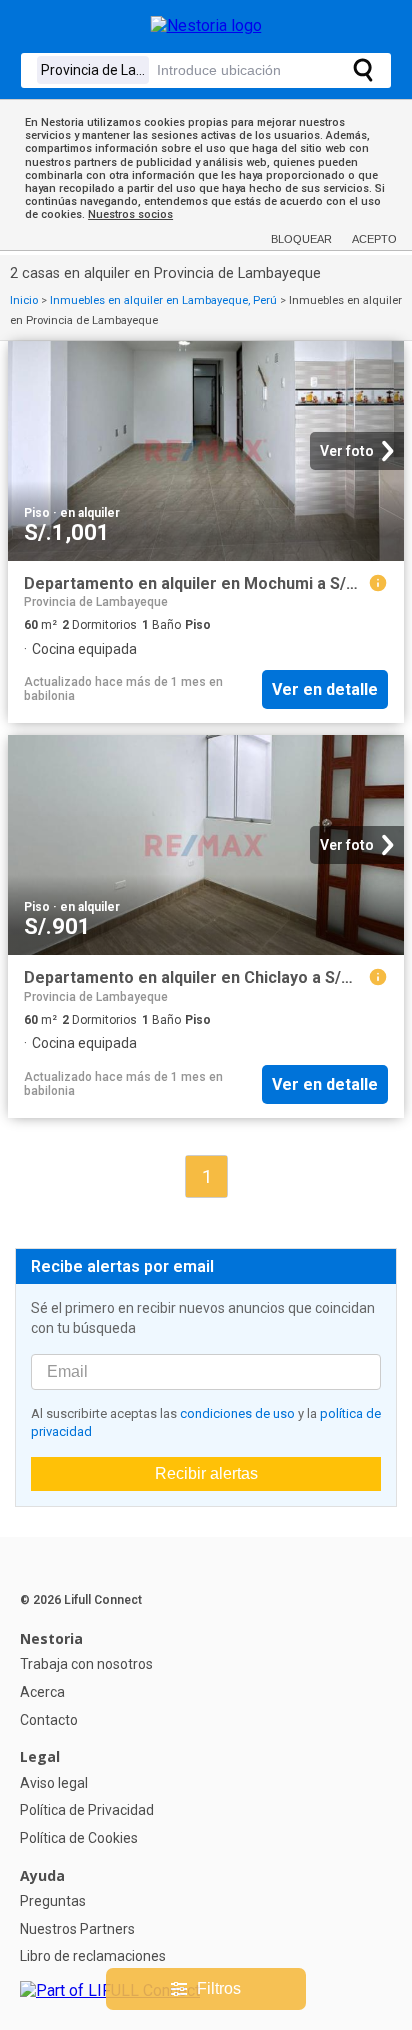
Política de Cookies (79, 1838)
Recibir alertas (206, 1473)
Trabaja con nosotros (86, 1664)
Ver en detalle (325, 689)
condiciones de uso (237, 1413)
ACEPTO (374, 239)
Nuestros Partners (77, 1929)
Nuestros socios (130, 214)
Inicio (24, 300)
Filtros (219, 1988)
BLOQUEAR (301, 239)
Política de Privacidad (87, 1810)
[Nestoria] (206, 25)
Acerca (42, 1692)
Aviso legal (54, 1783)
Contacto (49, 1720)
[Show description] (378, 583)
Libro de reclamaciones (93, 1956)
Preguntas (53, 1901)
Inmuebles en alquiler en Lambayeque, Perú (163, 300)
